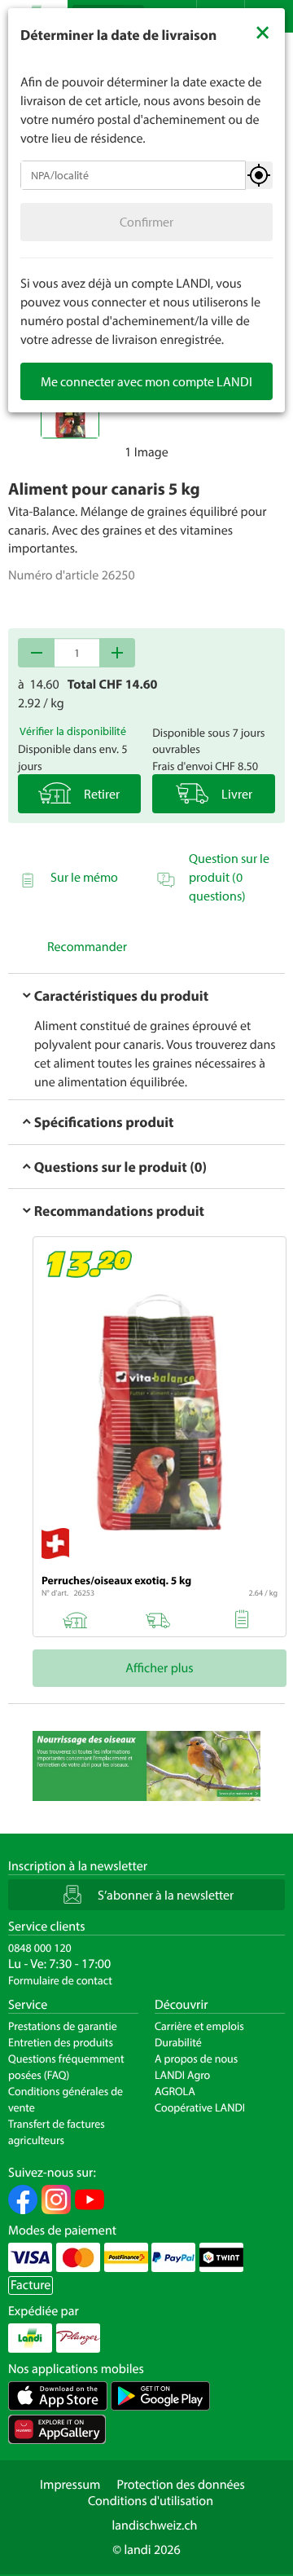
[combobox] (133, 175)
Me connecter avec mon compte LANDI (146, 381)
